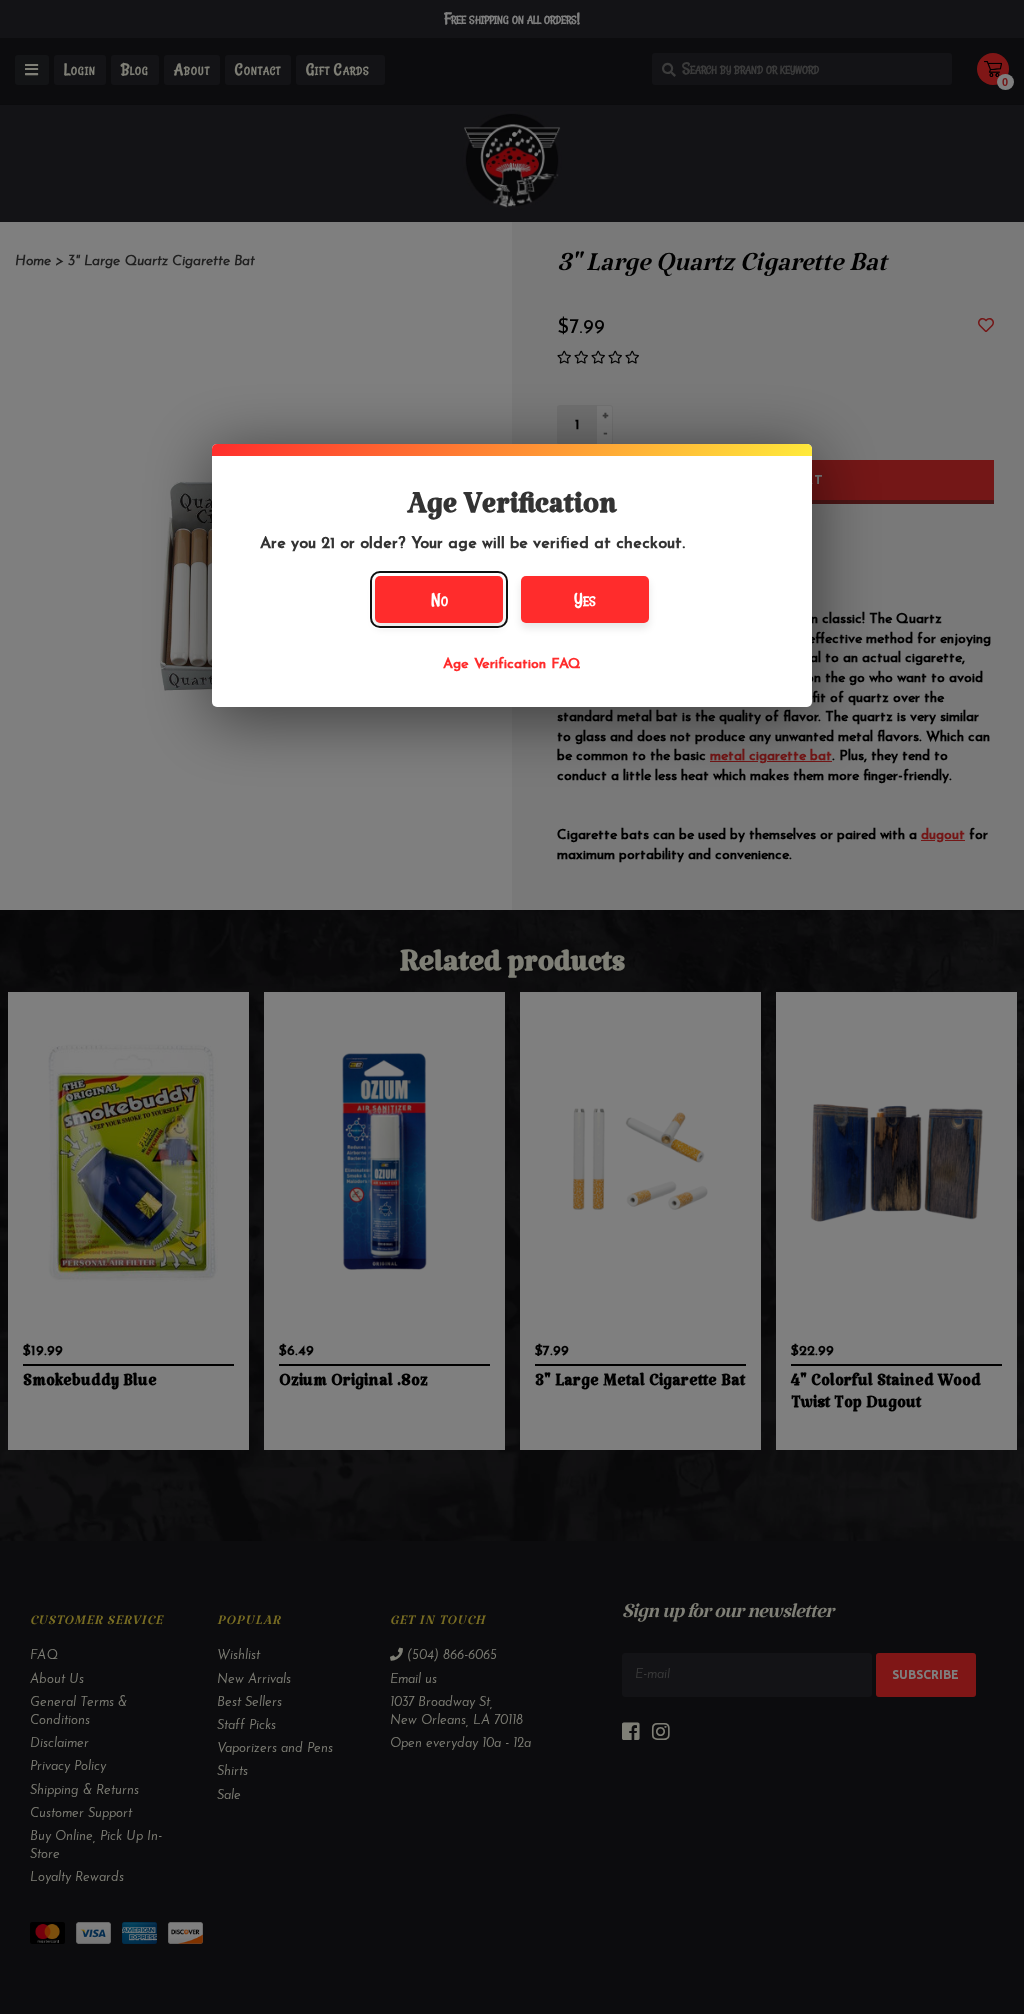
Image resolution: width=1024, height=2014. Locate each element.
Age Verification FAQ (512, 664)
